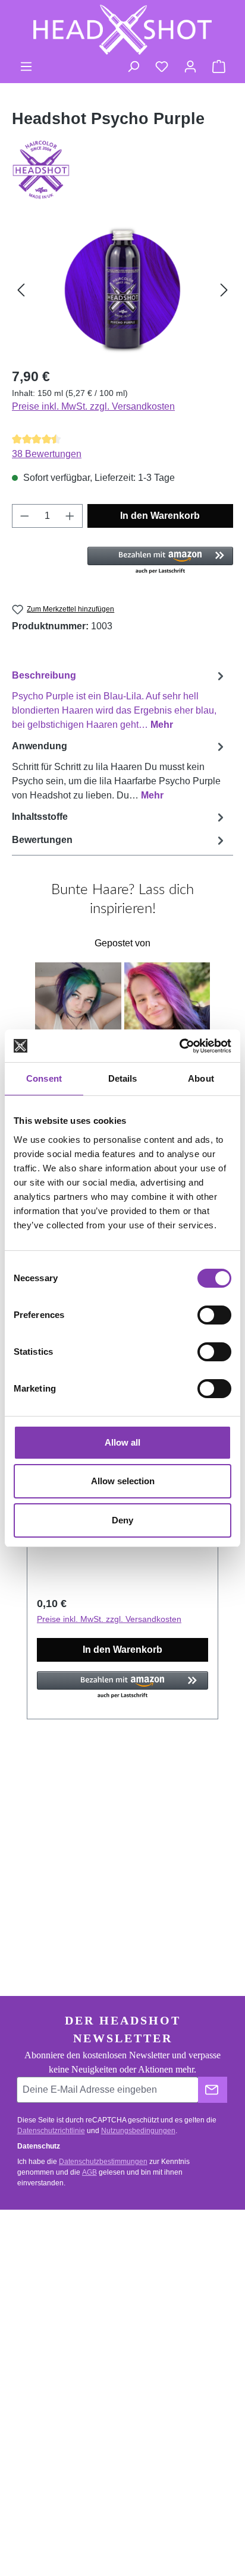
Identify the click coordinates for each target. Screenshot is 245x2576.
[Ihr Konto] (190, 66)
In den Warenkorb (160, 516)
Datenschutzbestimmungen (103, 2162)
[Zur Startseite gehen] (122, 30)
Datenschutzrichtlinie (51, 2131)
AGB (89, 2172)
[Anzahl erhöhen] (70, 516)
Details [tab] (123, 1078)
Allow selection (123, 1481)
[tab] (120, 700)
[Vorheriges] (21, 290)
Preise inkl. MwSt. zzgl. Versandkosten (93, 406)
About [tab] (201, 1078)
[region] (122, 290)
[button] (160, 561)
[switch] (214, 1315)
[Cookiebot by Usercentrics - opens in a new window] (179, 1046)
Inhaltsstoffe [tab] (40, 817)
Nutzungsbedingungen (138, 2131)
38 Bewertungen (47, 454)
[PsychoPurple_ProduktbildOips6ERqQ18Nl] (122, 290)
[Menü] (26, 66)
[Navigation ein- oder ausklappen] (215, 2230)
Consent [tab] (44, 1078)
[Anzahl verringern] (24, 516)
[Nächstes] (224, 290)
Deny (122, 1520)
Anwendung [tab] (116, 771)
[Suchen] (133, 66)
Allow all (122, 1442)
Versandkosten (42, 2518)
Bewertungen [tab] (42, 840)
